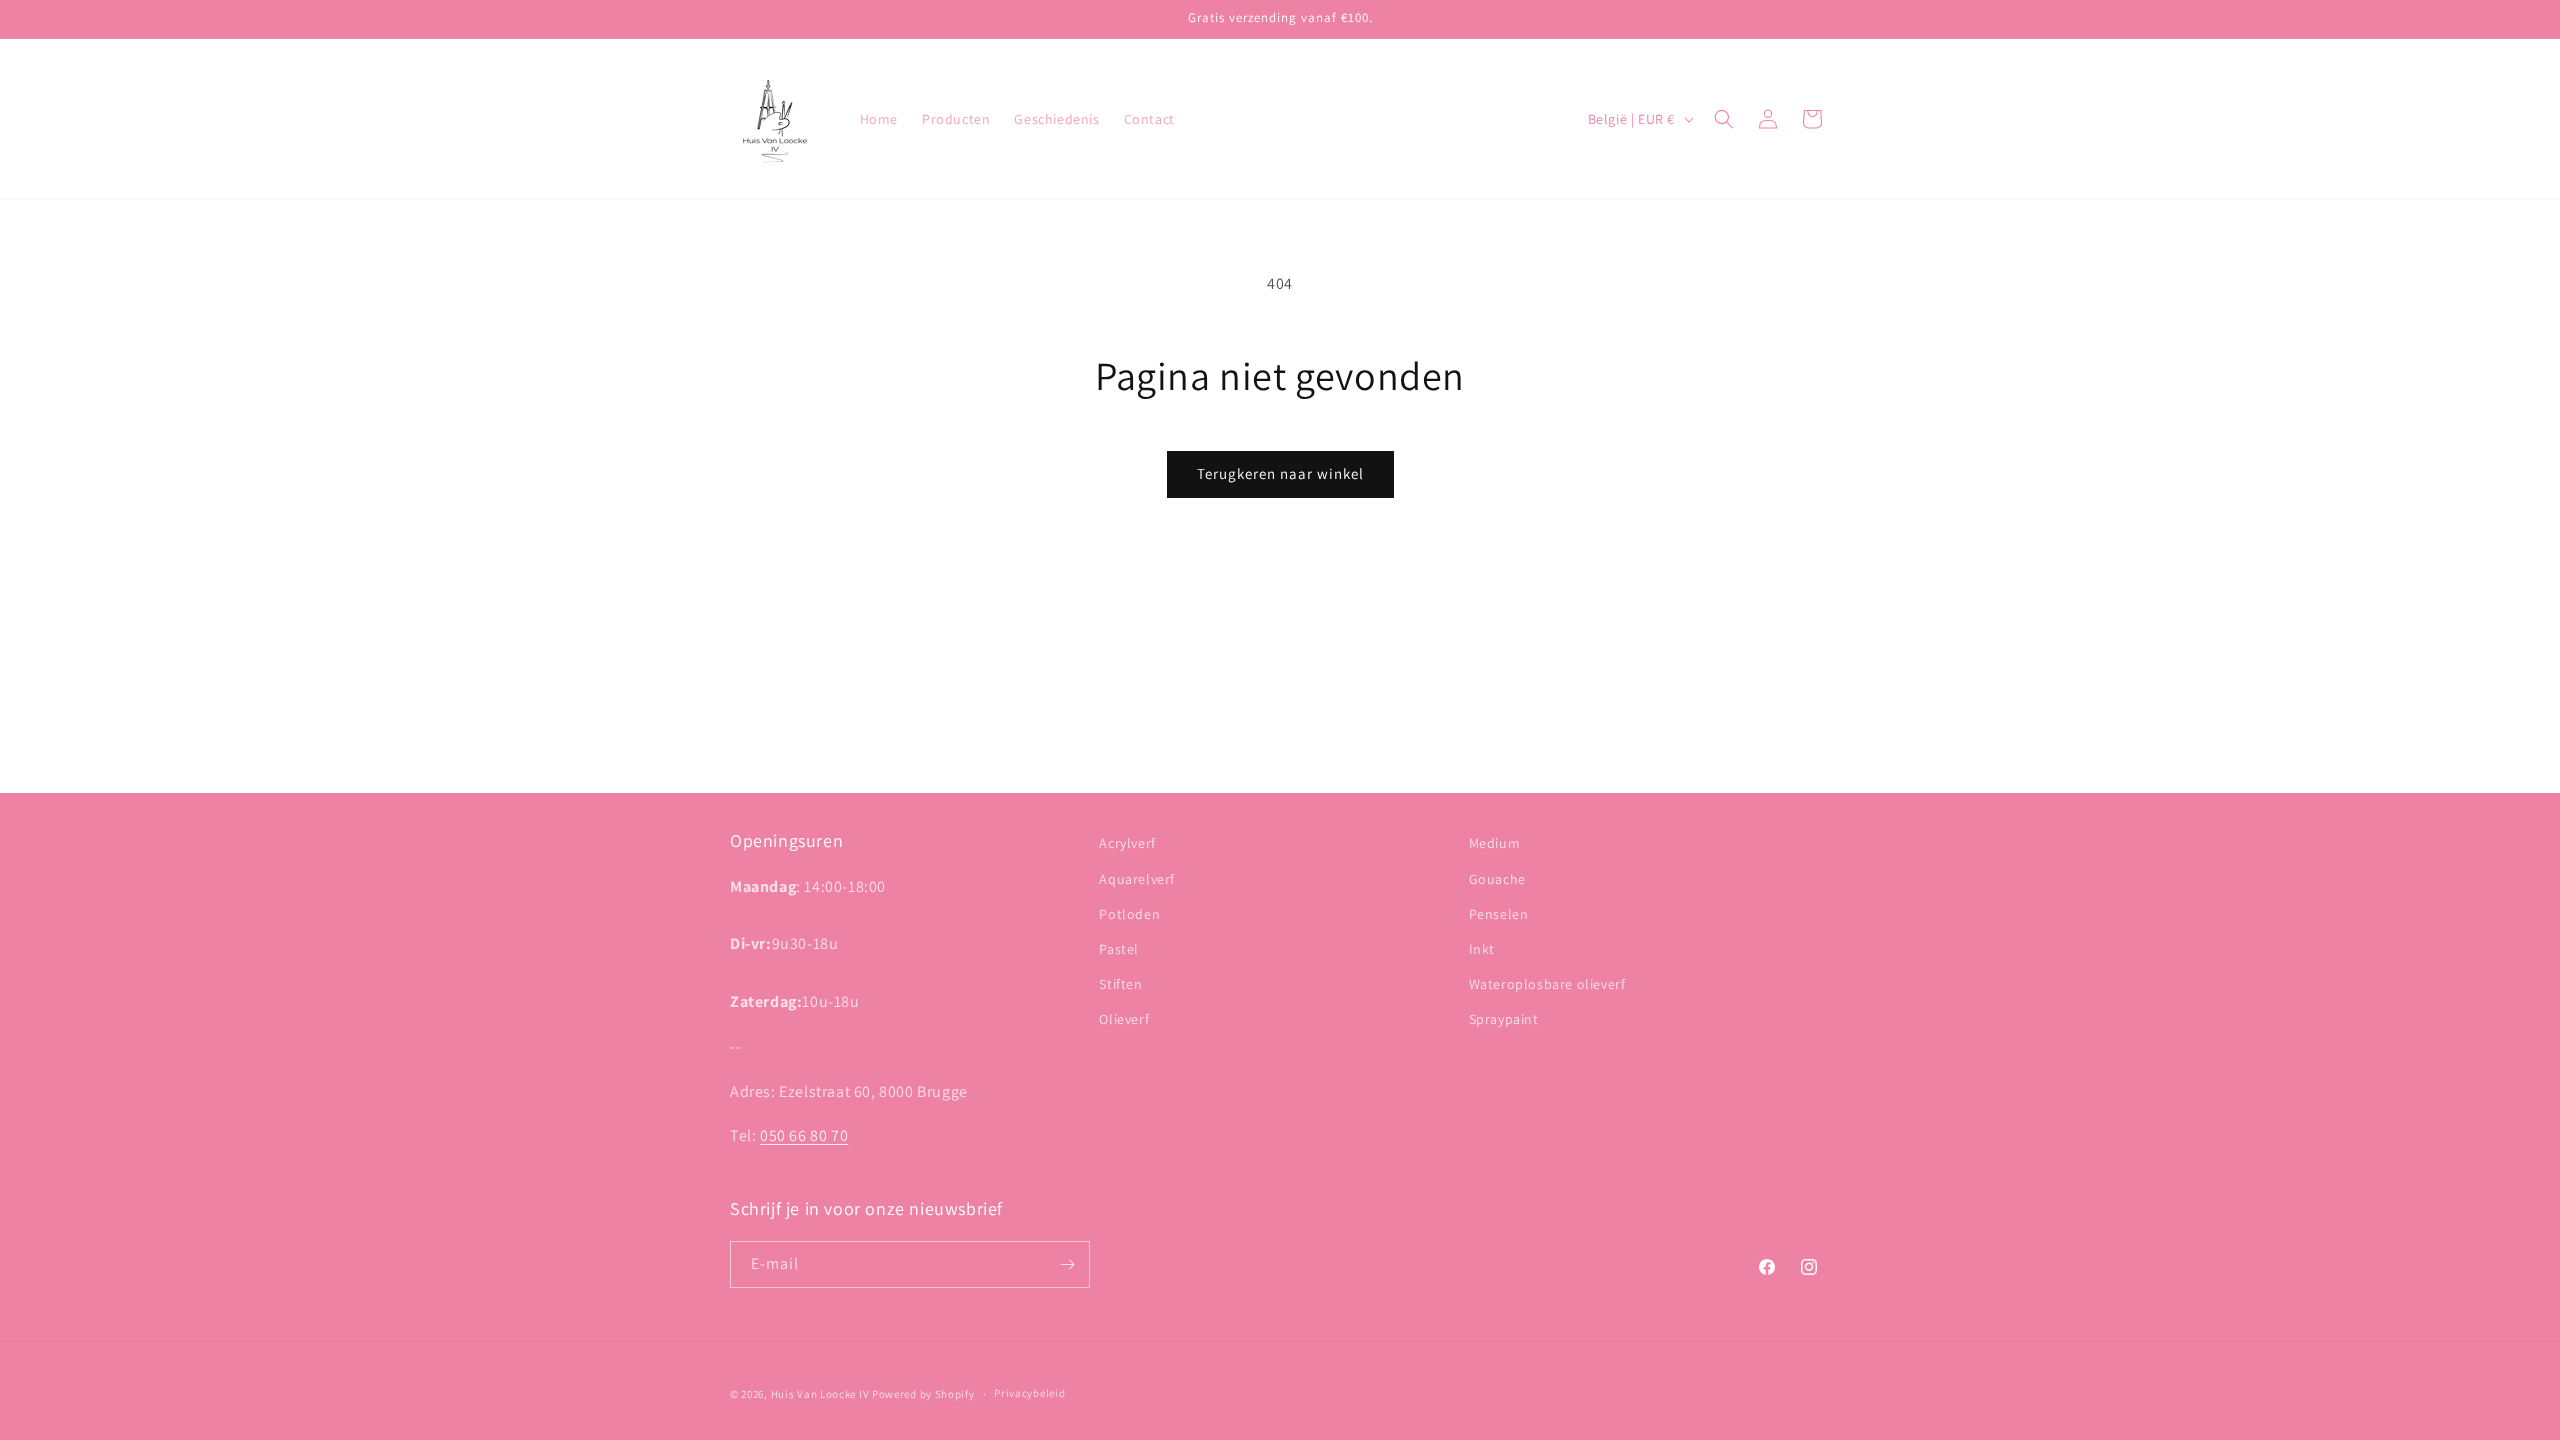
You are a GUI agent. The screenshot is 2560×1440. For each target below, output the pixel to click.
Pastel (1119, 949)
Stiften (1120, 984)
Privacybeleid (1029, 1393)
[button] (1724, 119)
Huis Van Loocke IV (820, 1394)
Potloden (1129, 914)
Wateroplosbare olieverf (1547, 984)
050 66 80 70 (804, 1135)
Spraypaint (1504, 1019)
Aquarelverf (1137, 879)
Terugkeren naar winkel (1280, 473)
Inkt (1482, 949)
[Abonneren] (1067, 1264)
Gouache (1497, 879)
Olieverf (1124, 1019)
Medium (1495, 843)
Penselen (1499, 914)
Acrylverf (1127, 843)
